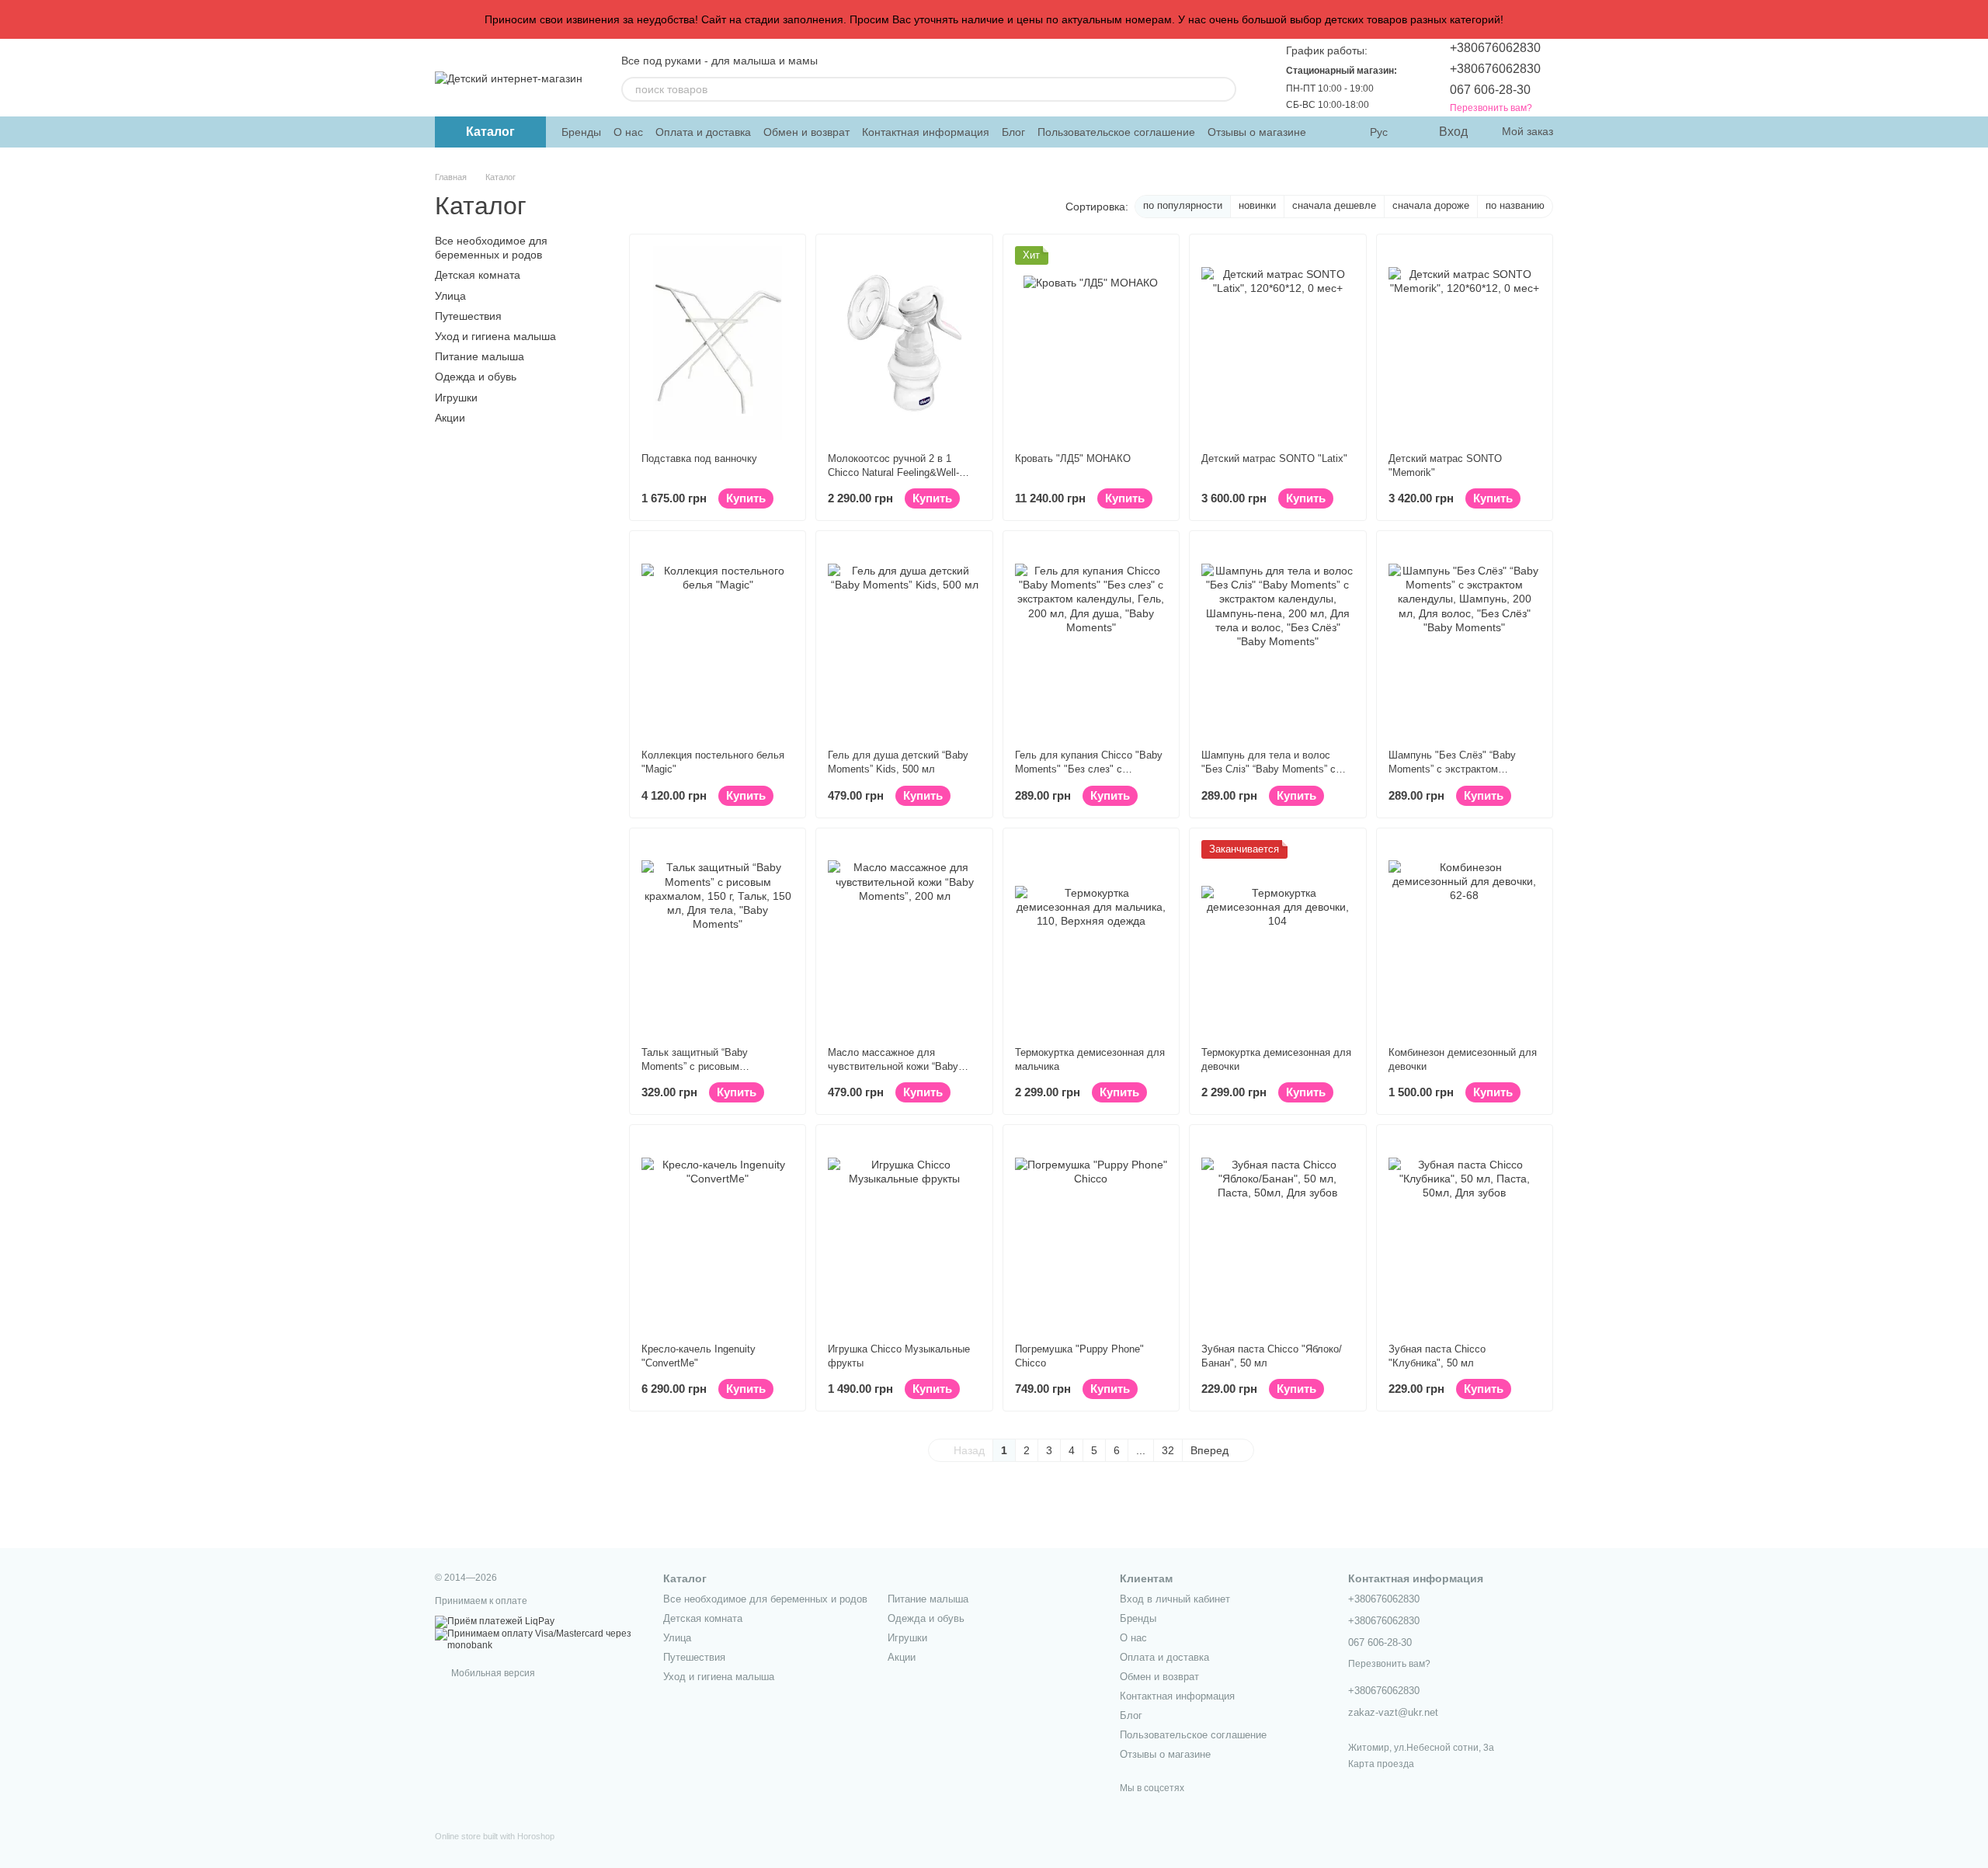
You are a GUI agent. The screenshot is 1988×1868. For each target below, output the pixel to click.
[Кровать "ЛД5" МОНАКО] (1091, 343)
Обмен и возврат (806, 132)
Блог (1013, 132)
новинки (1257, 205)
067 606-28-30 (1490, 90)
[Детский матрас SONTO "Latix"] (1277, 343)
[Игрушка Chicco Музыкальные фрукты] (904, 1234)
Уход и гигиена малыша (495, 336)
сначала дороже (1431, 205)
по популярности (1183, 205)
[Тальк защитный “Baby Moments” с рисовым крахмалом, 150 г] (718, 937)
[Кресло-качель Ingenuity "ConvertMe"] (718, 1234)
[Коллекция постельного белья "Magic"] (718, 640)
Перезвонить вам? (1491, 108)
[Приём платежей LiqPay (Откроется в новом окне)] (495, 1621)
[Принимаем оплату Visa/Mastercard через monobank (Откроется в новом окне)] (537, 1640)
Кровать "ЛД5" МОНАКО (1073, 458)
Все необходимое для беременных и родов (765, 1599)
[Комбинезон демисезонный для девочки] (1465, 937)
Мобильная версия (492, 1673)
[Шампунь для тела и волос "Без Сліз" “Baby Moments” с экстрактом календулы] (1277, 640)
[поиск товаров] (1224, 89)
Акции (450, 417)
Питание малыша (480, 356)
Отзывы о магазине (1257, 132)
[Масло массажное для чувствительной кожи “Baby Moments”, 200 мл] (904, 937)
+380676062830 (1495, 48)
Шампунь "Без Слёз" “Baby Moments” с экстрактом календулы (1452, 769)
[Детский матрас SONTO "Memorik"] (1465, 343)
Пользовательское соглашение (1116, 132)
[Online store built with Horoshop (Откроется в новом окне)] (495, 1850)
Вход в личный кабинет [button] (1175, 1599)
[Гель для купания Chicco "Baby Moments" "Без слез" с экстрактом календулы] (1091, 640)
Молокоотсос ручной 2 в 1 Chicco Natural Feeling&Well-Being (893, 472)
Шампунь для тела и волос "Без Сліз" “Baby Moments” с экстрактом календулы (1269, 769)
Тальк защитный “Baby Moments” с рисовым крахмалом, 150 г (695, 1066)
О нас (628, 132)
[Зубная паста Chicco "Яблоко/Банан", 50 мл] (1277, 1234)
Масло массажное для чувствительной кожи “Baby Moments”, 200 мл (893, 1066)
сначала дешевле (1334, 205)
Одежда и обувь (476, 377)
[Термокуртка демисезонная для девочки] (1277, 937)
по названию (1515, 205)
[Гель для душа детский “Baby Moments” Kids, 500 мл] (904, 640)
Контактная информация (926, 132)
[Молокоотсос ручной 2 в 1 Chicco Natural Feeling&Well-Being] (904, 343)
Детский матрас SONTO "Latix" (1274, 458)
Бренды (581, 132)
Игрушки (456, 397)
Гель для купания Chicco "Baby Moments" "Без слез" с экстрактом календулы (1089, 769)
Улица (450, 295)
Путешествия (468, 316)
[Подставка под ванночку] (718, 343)
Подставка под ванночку (699, 458)
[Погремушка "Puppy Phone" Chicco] (1091, 1234)
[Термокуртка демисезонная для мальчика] (1091, 937)
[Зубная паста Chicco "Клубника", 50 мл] (1465, 1234)
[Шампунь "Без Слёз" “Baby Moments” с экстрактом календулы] (1465, 640)
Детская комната (478, 275)
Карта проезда (1381, 1764)
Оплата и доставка (703, 132)
